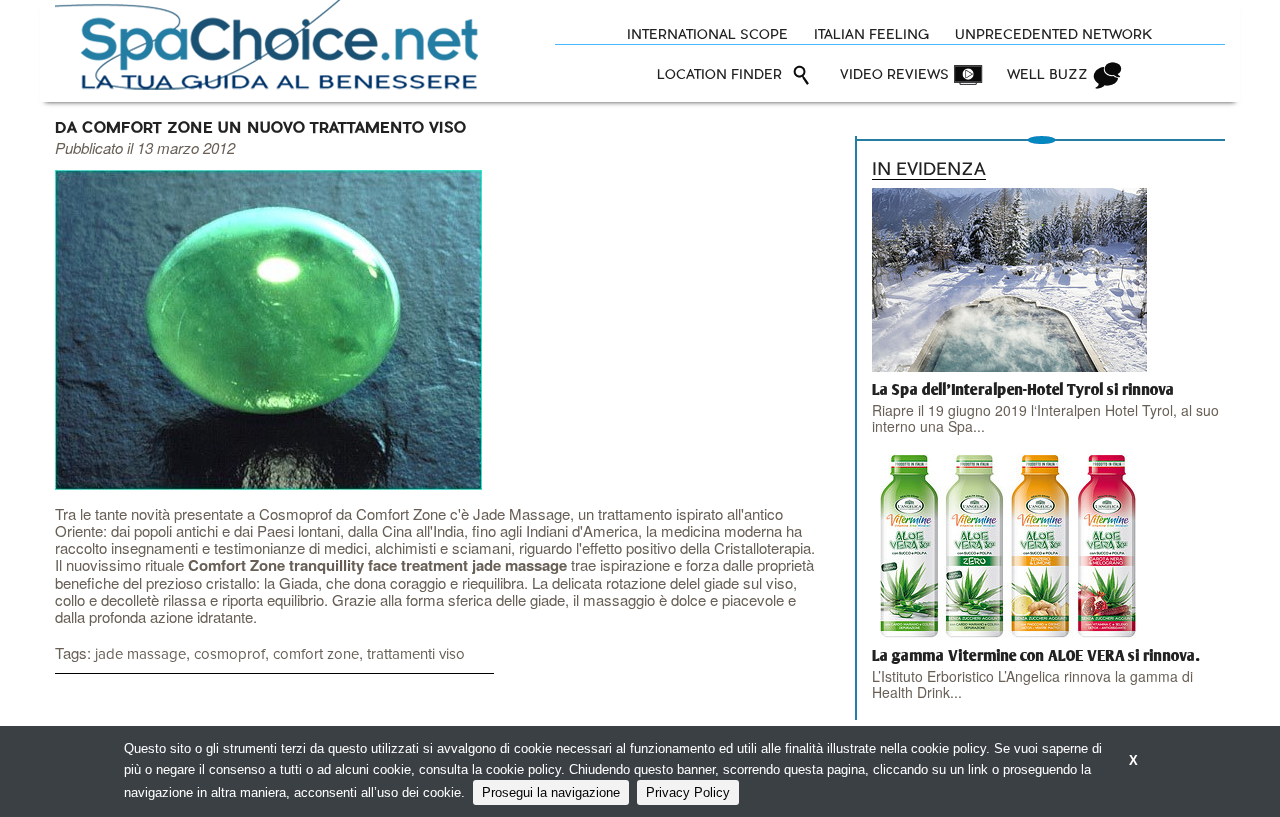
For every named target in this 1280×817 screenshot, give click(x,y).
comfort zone (316, 654)
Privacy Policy (688, 792)
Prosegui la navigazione (551, 792)
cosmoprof (229, 654)
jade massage (140, 654)
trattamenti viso (416, 654)
